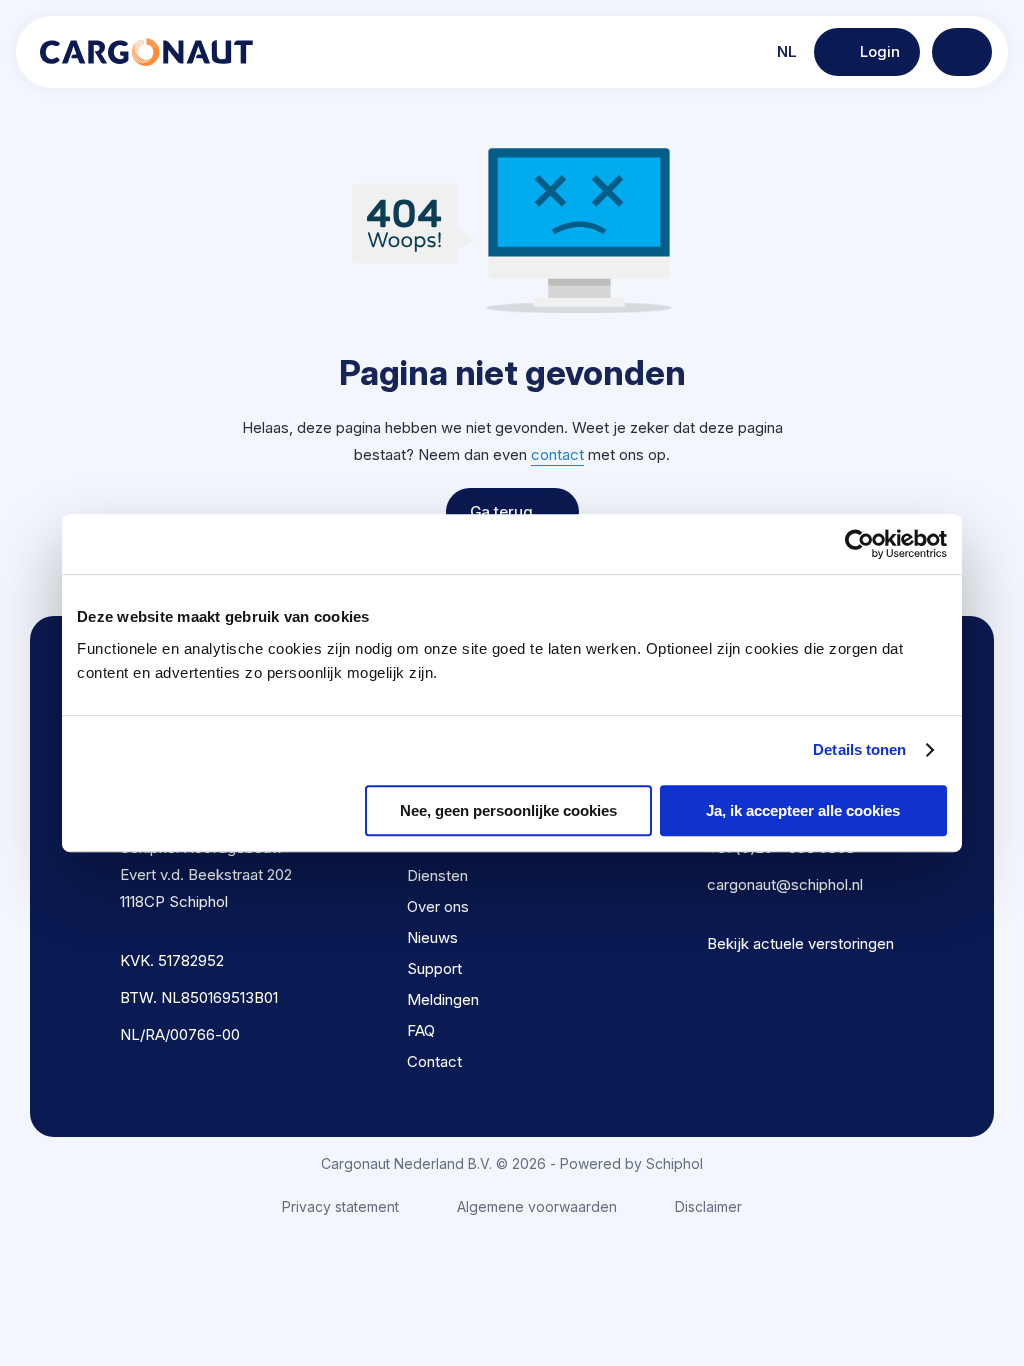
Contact (434, 1061)
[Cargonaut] (146, 52)
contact (557, 454)
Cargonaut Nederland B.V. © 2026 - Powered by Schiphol (512, 1163)
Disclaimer (708, 1206)
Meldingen (443, 999)
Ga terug (501, 511)
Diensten (437, 875)
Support (434, 968)
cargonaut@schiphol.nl (785, 884)
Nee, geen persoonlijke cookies (508, 810)
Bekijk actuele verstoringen (800, 943)
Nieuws (432, 937)
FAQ (421, 1030)
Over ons (438, 906)
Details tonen (859, 749)
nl (785, 51)
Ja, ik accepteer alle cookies (803, 810)
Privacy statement (340, 1206)
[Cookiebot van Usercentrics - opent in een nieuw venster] (859, 544)
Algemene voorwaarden (537, 1206)
